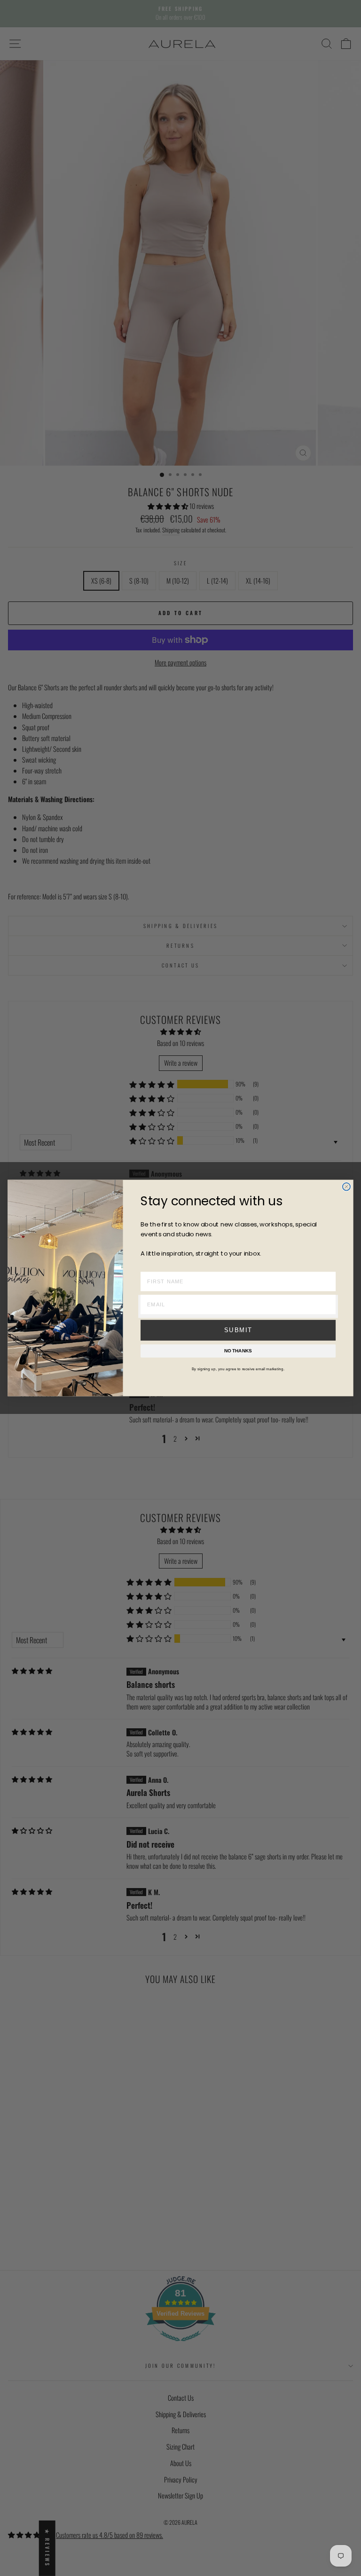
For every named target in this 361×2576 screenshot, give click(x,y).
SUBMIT (238, 1330)
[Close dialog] (346, 1187)
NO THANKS (238, 1351)
